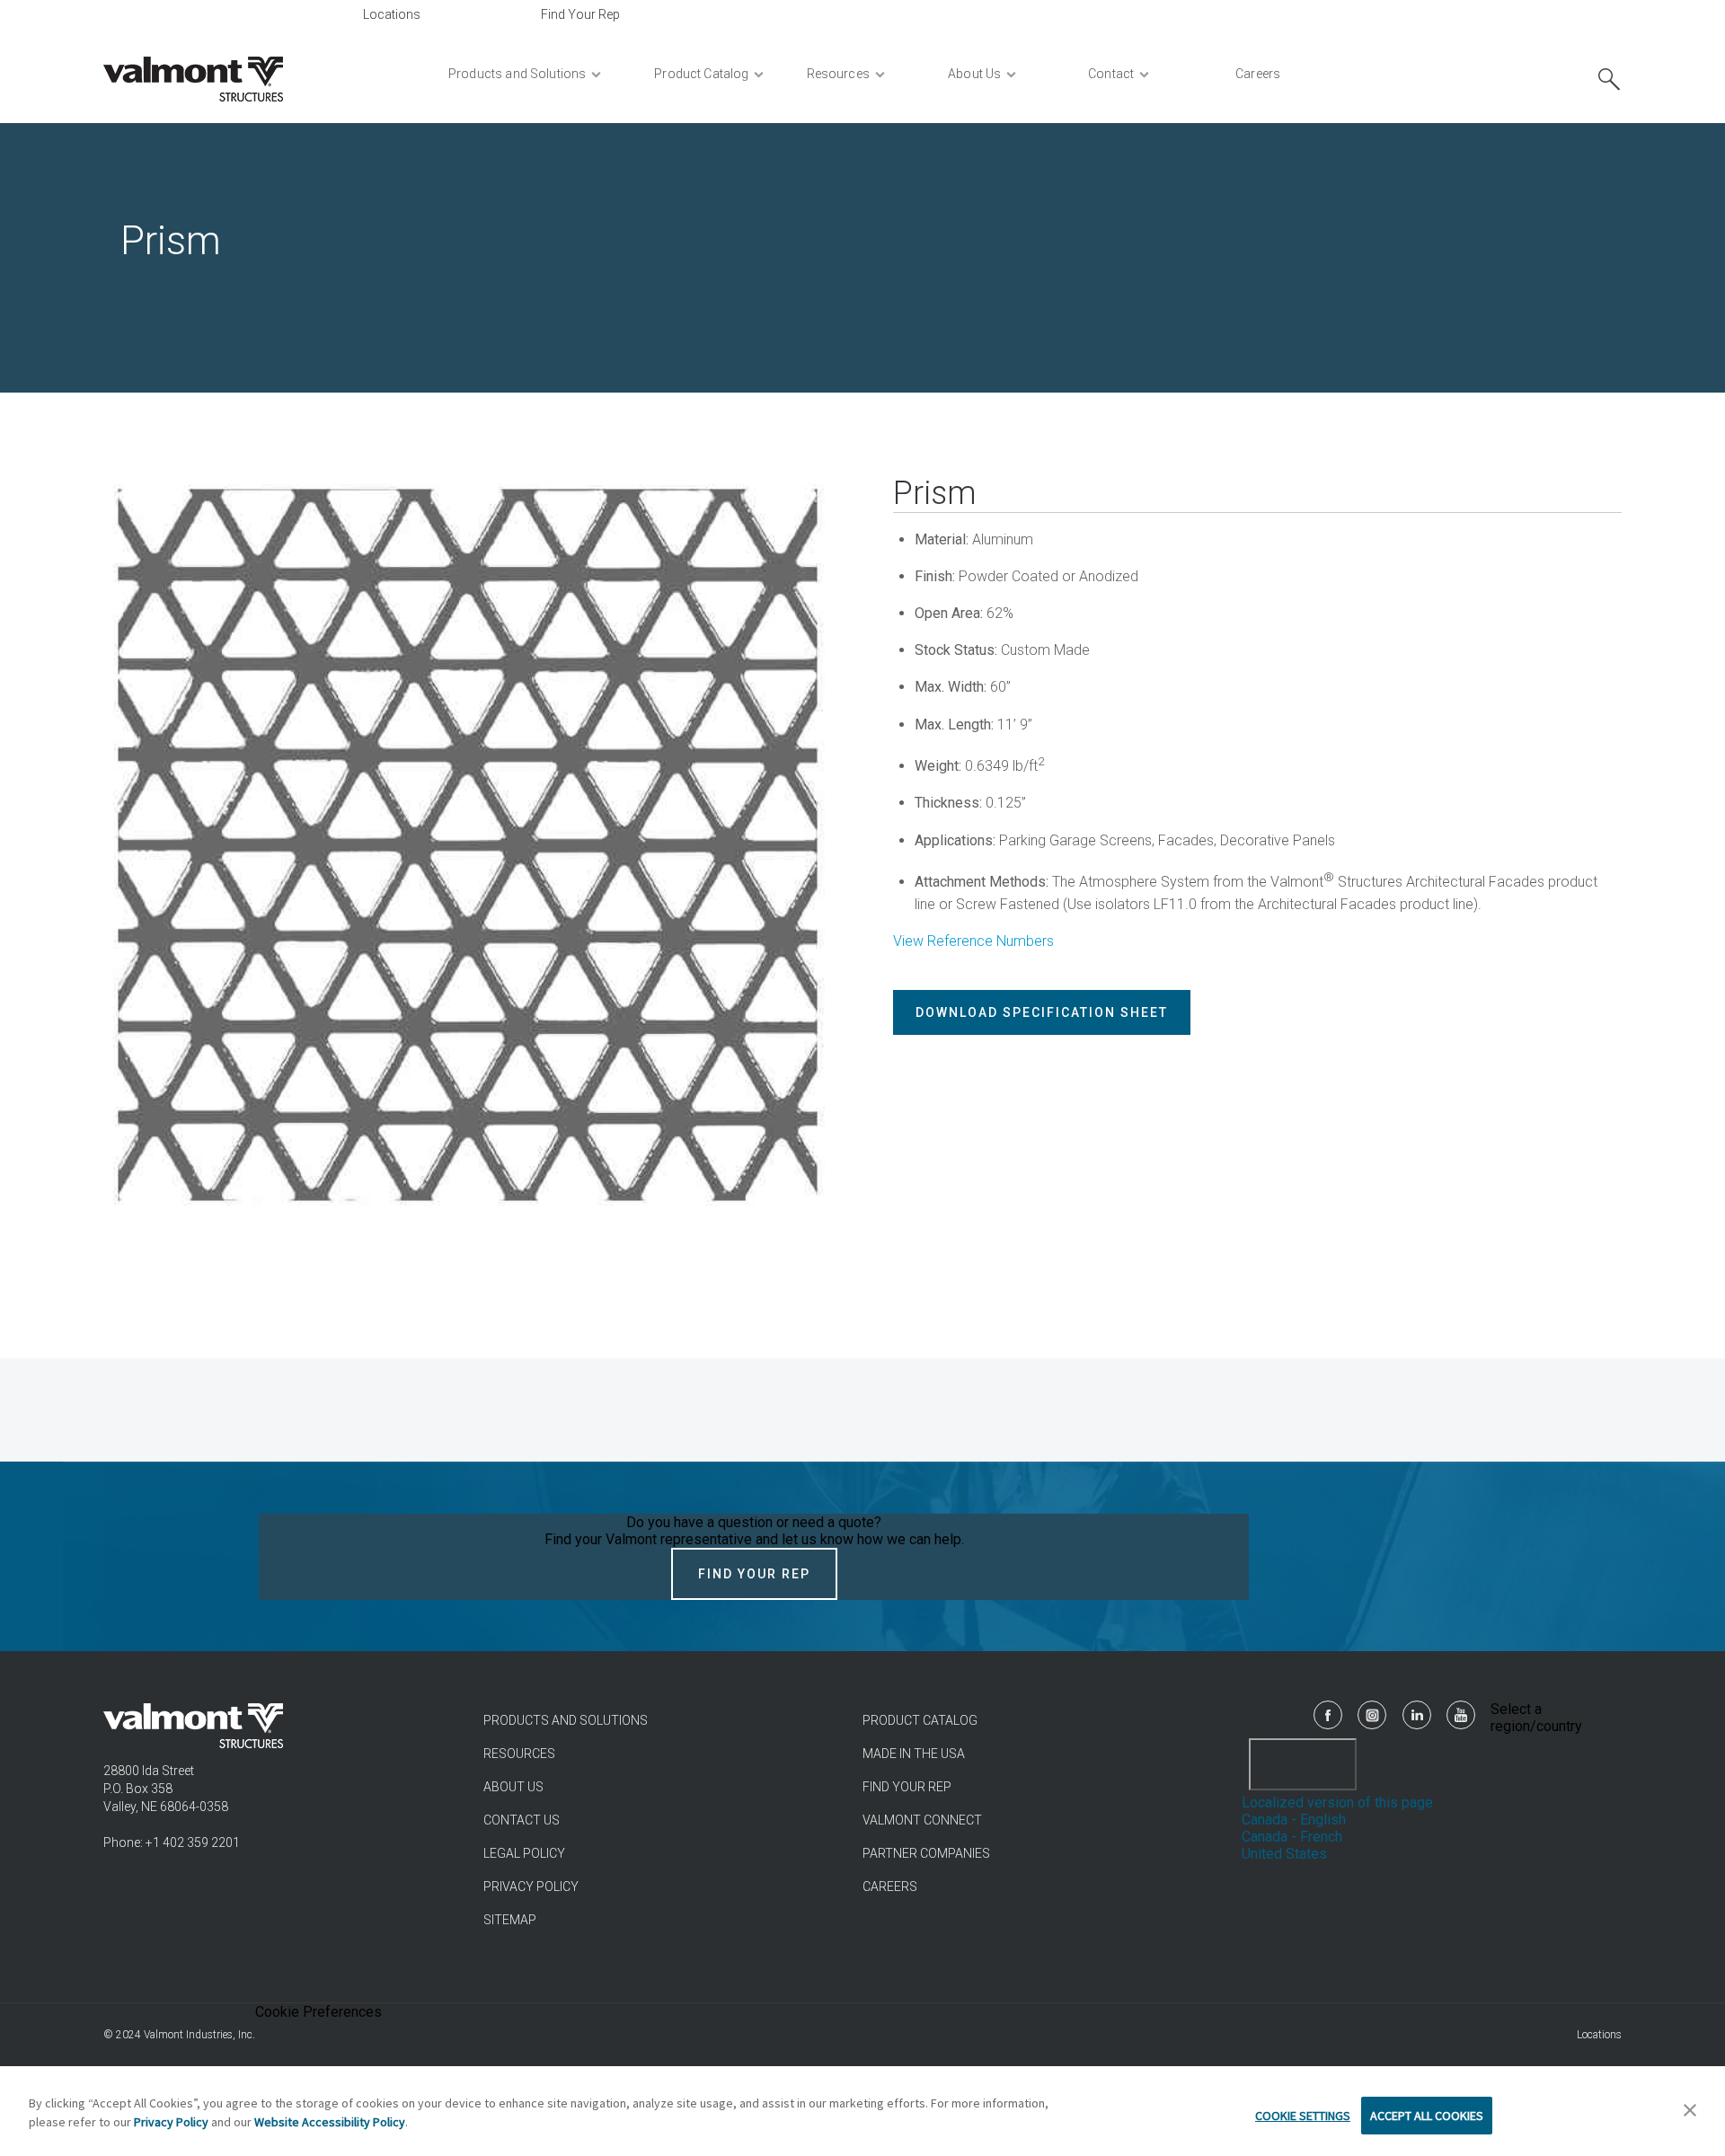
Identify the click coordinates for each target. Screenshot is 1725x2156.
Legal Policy (524, 1853)
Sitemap (510, 1920)
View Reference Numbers (973, 941)
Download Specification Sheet (1042, 1012)
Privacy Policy (531, 1886)
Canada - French (1292, 1837)
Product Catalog (920, 1720)
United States (1284, 1854)
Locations (392, 14)
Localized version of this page (1337, 1803)
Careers (890, 1886)
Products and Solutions (566, 1720)
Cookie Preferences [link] (318, 2012)
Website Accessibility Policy (330, 2122)
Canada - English (1294, 1820)
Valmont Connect (922, 1820)
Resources (519, 1754)
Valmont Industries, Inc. (199, 2035)
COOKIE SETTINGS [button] (1303, 2116)
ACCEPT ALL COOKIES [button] (1427, 2116)
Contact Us (522, 1820)
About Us (513, 1787)
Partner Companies (926, 1853)
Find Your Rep (580, 14)
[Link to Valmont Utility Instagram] (1372, 1715)
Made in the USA (914, 1754)
